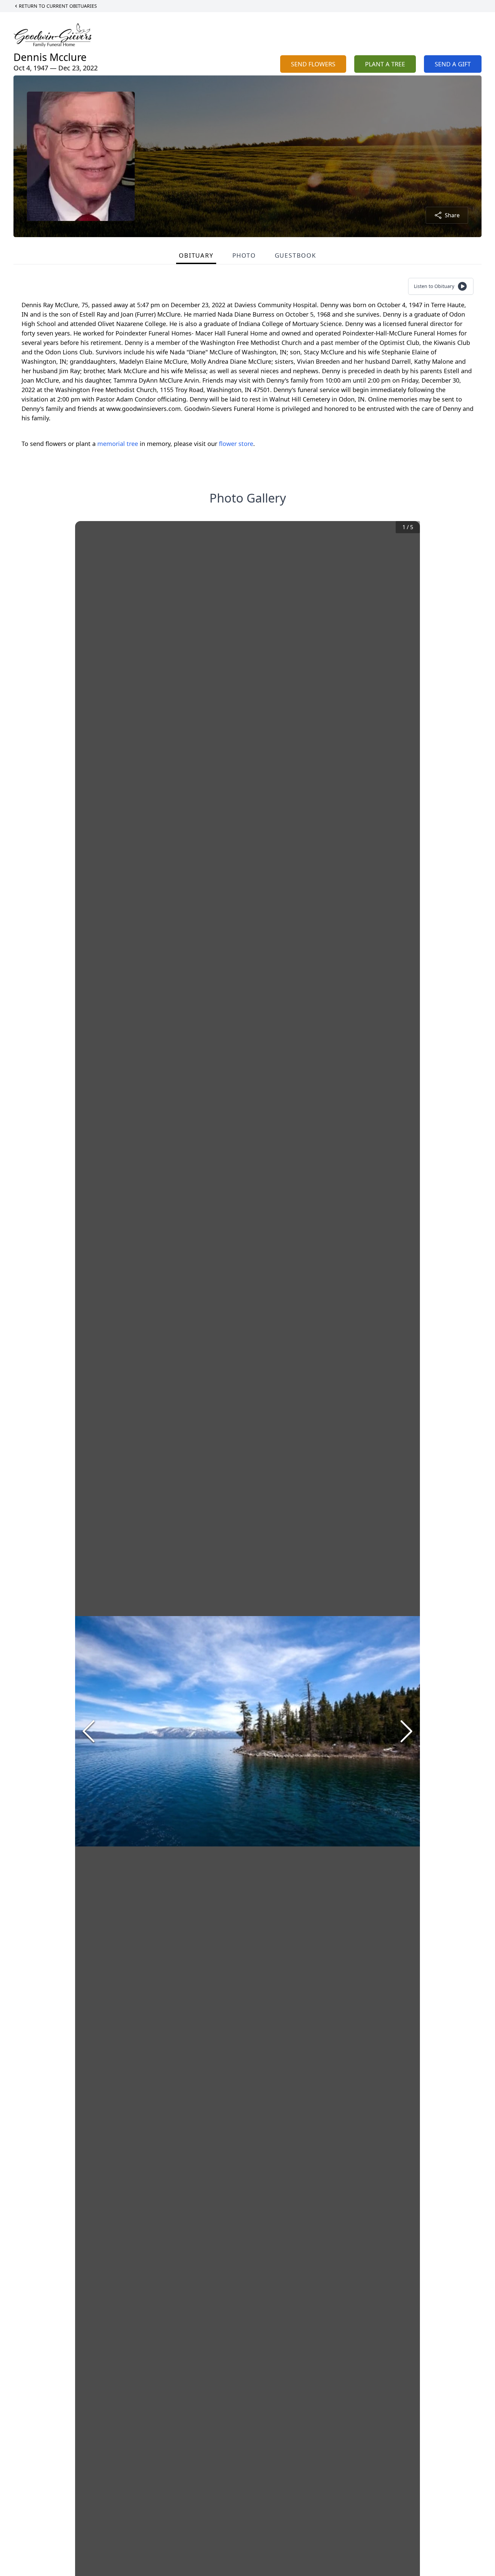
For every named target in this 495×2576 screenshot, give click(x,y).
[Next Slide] (406, 1731)
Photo (244, 255)
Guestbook (295, 255)
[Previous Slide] (89, 1731)
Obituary (196, 255)
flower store (236, 444)
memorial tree (118, 444)
